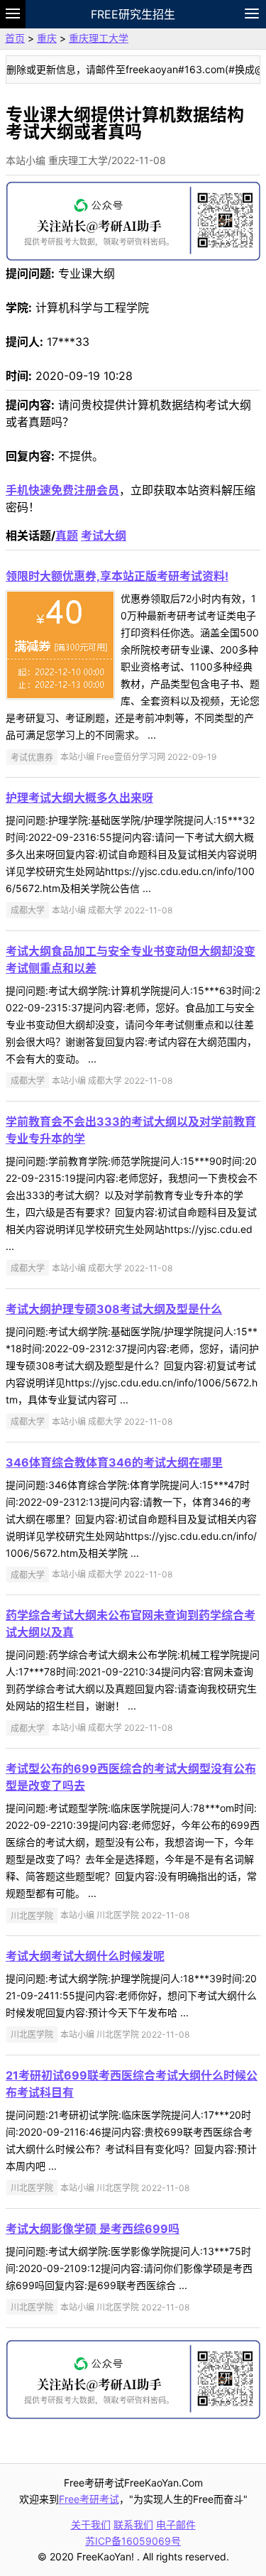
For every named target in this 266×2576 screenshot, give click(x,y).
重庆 (47, 38)
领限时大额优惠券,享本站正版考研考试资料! (117, 576)
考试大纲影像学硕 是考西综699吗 (93, 2229)
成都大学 (28, 910)
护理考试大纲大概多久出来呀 (79, 798)
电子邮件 (176, 2525)
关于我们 (91, 2525)
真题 (67, 536)
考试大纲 (104, 536)
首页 (15, 38)
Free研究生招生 (133, 14)
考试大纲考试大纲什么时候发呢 (85, 1956)
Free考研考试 (89, 2499)
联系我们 (133, 2525)
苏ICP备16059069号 (133, 2541)
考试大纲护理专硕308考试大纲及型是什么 (114, 1309)
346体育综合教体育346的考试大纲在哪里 (114, 1462)
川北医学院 (32, 1915)
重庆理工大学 (99, 38)
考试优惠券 (32, 757)
